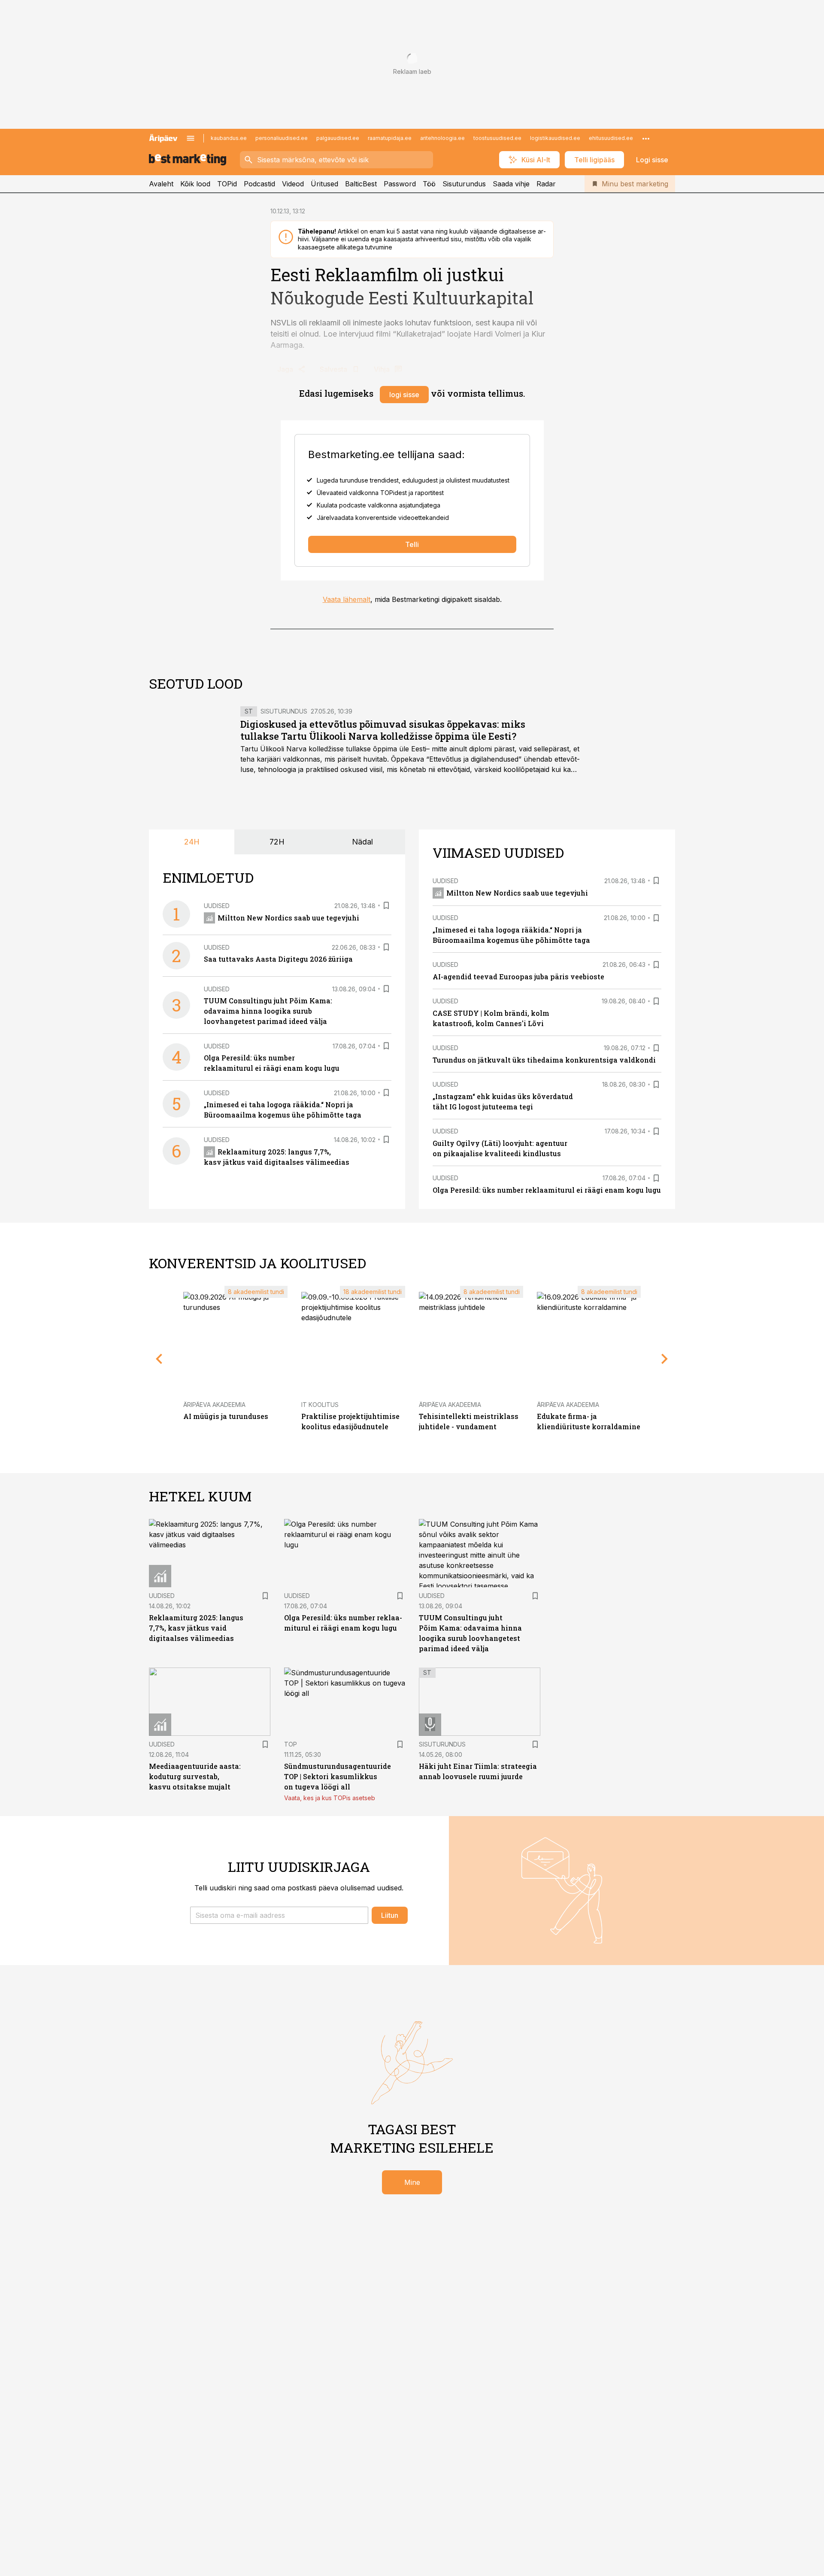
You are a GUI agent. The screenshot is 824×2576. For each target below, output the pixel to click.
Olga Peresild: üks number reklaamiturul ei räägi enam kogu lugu (547, 1190)
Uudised (217, 906)
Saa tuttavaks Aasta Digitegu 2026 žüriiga (278, 959)
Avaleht (161, 184)
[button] (279, 1915)
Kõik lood (195, 184)
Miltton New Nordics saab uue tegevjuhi (288, 918)
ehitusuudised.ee (611, 138)
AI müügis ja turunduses (226, 1416)
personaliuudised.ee (282, 138)
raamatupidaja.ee (390, 138)
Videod (293, 184)
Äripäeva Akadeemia (214, 1405)
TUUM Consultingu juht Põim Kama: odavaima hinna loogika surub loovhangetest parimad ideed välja (268, 1011)
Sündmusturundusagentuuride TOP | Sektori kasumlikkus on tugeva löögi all (338, 1776)
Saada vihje (511, 184)
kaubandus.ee (229, 138)
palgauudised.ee (338, 138)
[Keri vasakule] (159, 1359)
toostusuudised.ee (497, 138)
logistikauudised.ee (555, 138)
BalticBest (361, 184)
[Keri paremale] (665, 1359)
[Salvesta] (386, 905)
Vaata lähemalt (347, 599)
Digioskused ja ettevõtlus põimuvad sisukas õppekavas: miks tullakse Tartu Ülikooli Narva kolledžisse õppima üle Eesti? (383, 730)
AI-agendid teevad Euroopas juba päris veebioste (518, 977)
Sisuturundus (464, 184)
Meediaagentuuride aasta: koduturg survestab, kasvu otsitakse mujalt (195, 1776)
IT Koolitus (320, 1405)
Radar (546, 184)
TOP (291, 1744)
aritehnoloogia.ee (442, 138)
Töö (429, 184)
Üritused (324, 184)
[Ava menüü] (191, 138)
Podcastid (259, 184)
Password (400, 184)
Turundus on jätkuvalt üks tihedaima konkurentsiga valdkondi (544, 1060)
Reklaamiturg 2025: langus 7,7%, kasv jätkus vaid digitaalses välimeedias (196, 1628)
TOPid (227, 184)
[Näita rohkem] (646, 138)
